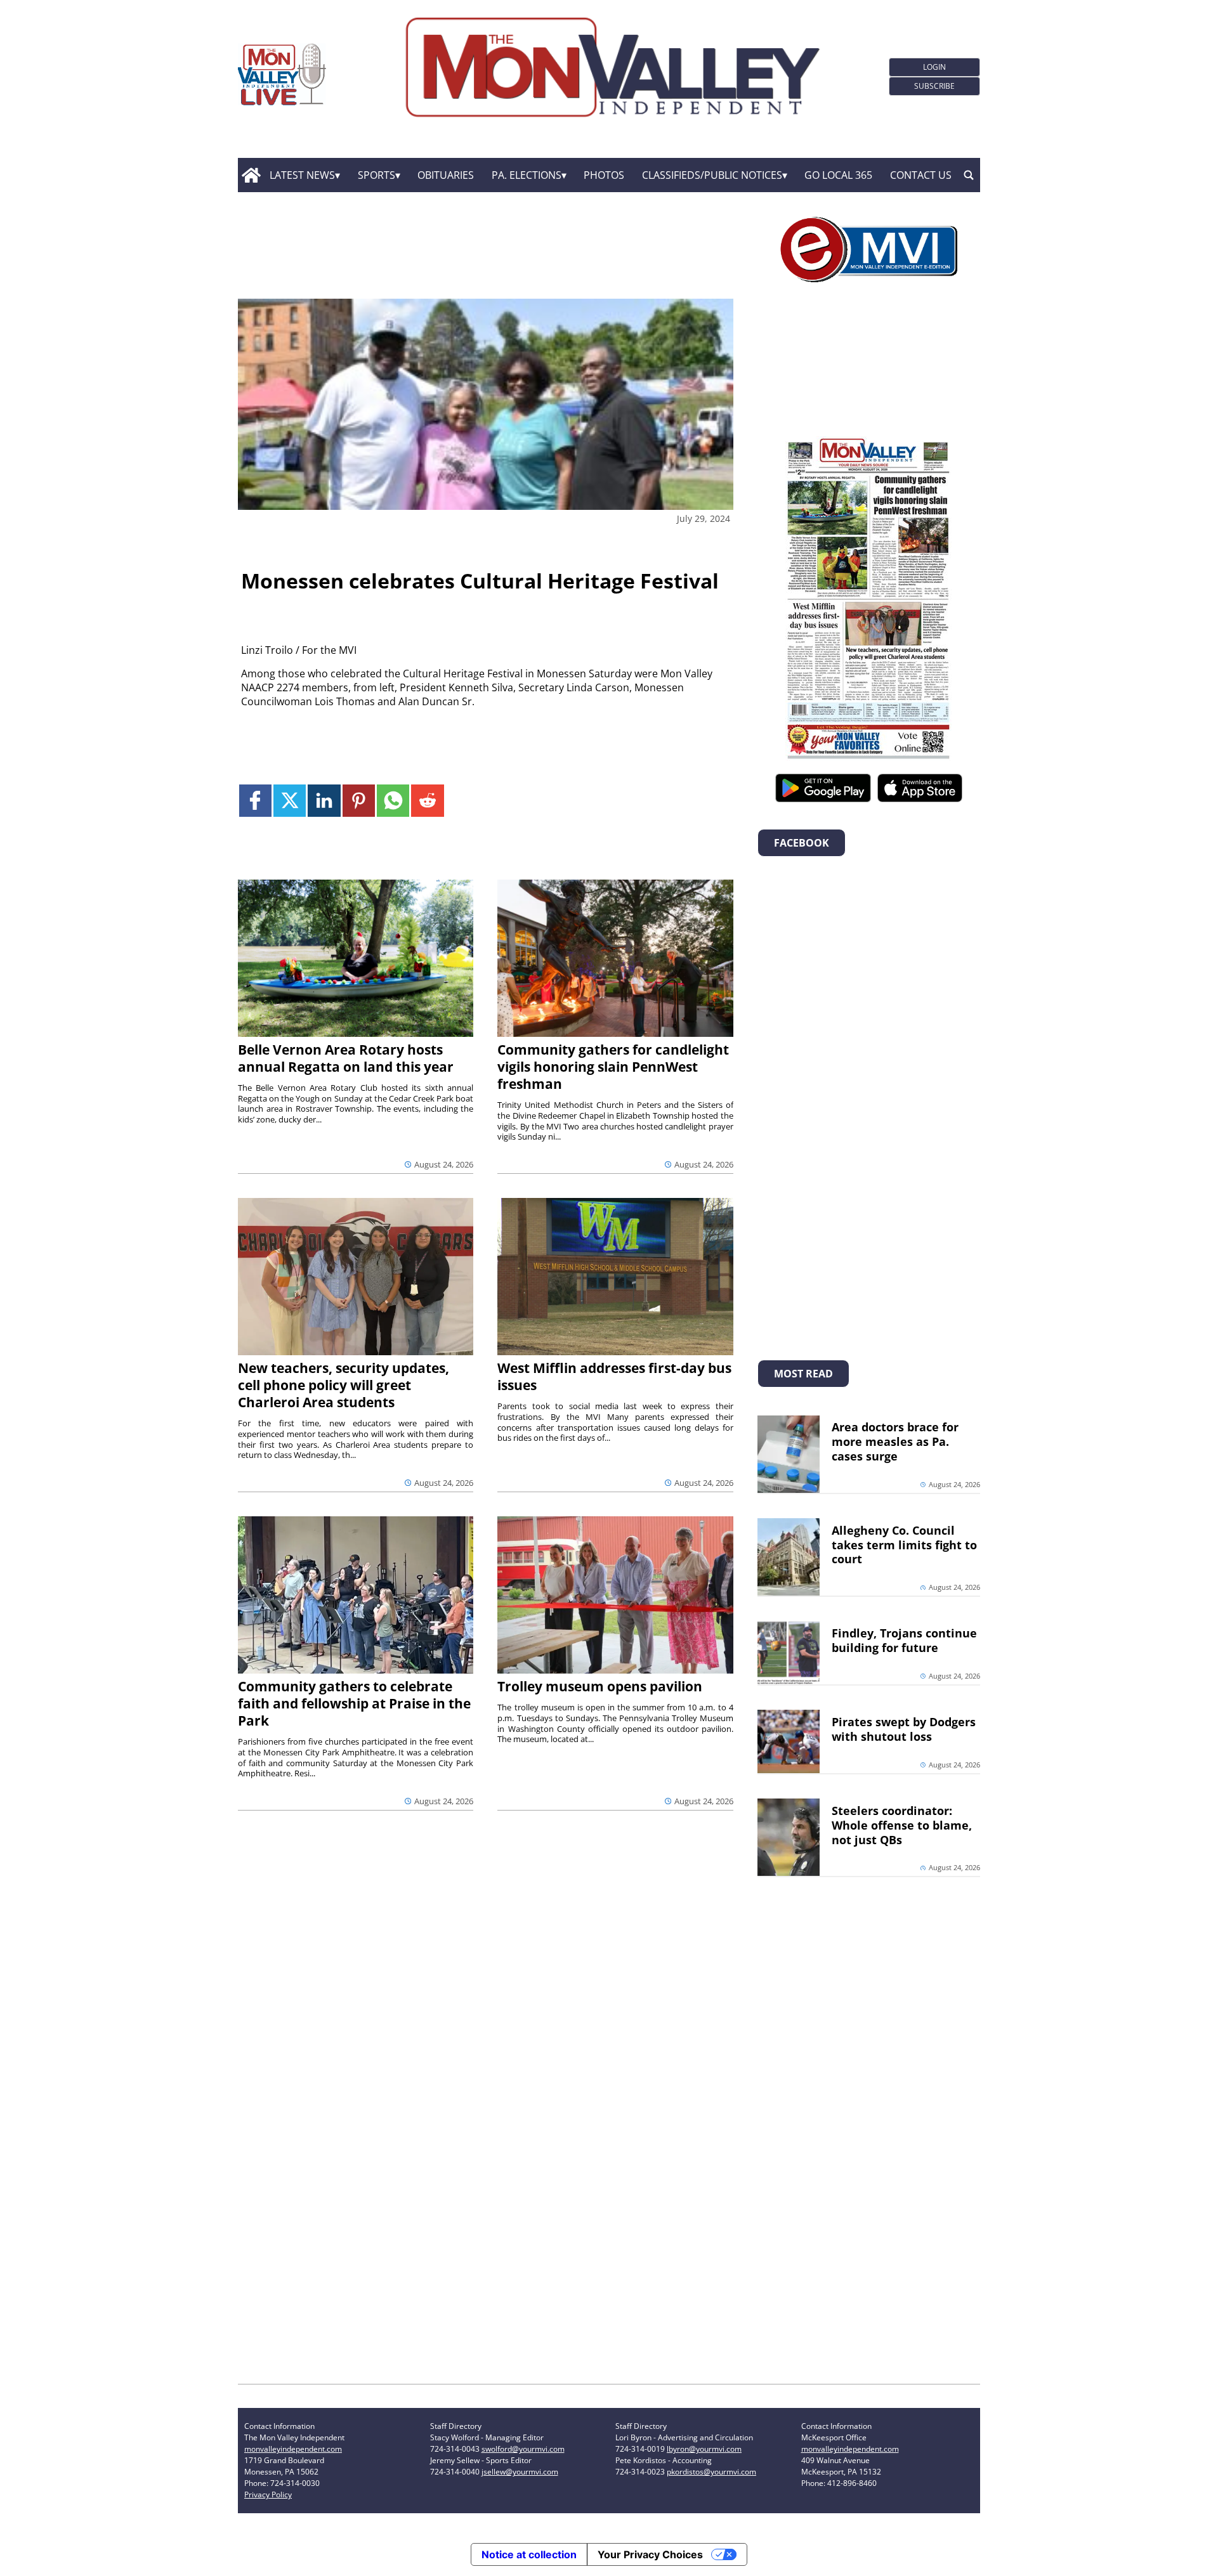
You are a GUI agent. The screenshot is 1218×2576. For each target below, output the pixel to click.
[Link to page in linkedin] (324, 801)
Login (934, 67)
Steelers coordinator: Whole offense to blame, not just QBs (902, 1825)
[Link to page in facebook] (255, 801)
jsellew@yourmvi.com (520, 2472)
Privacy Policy (268, 2495)
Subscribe (934, 86)
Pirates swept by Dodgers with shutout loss (904, 1729)
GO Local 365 (838, 175)
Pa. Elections (527, 175)
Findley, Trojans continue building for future (904, 1640)
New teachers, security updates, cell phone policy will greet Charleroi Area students (344, 1385)
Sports (377, 175)
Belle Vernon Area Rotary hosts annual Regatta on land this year (346, 1058)
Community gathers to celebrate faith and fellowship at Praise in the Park (354, 1703)
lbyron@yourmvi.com (704, 2449)
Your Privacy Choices (650, 2554)
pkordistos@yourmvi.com (711, 2472)
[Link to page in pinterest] (359, 801)
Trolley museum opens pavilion (600, 1686)
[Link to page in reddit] (427, 801)
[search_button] (969, 175)
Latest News (302, 175)
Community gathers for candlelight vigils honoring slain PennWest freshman (613, 1067)
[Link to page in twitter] (290, 801)
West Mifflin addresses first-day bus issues (614, 1376)
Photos (604, 175)
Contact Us (921, 175)
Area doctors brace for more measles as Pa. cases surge (895, 1441)
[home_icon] (251, 175)
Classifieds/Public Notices (712, 175)
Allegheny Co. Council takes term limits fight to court (904, 1545)
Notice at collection (529, 2554)
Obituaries (446, 175)
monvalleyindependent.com (293, 2449)
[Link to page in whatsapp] (393, 801)
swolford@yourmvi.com (523, 2449)
